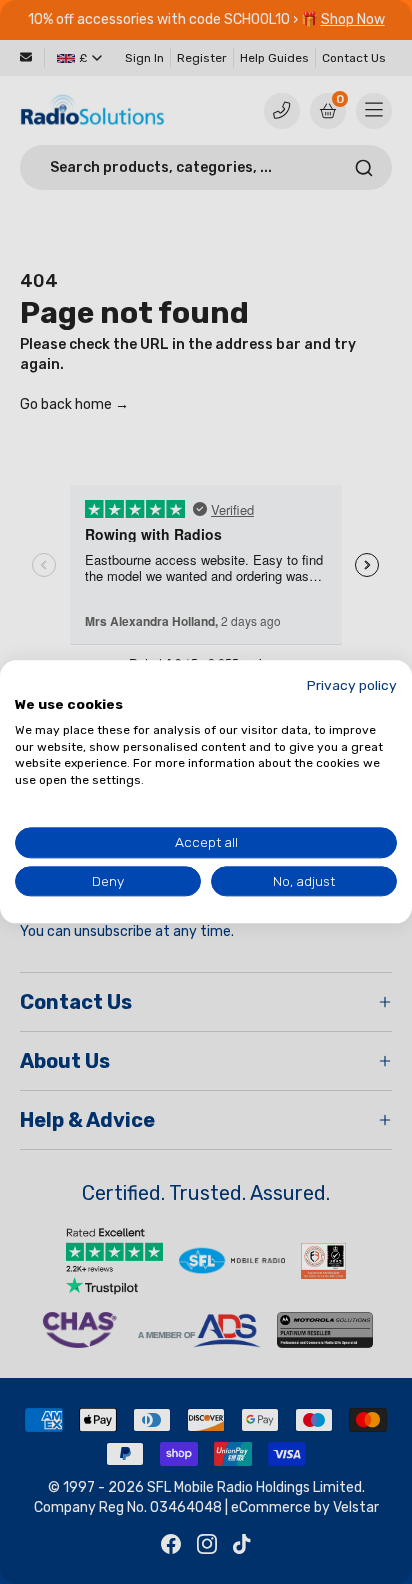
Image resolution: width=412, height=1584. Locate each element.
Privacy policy (352, 685)
